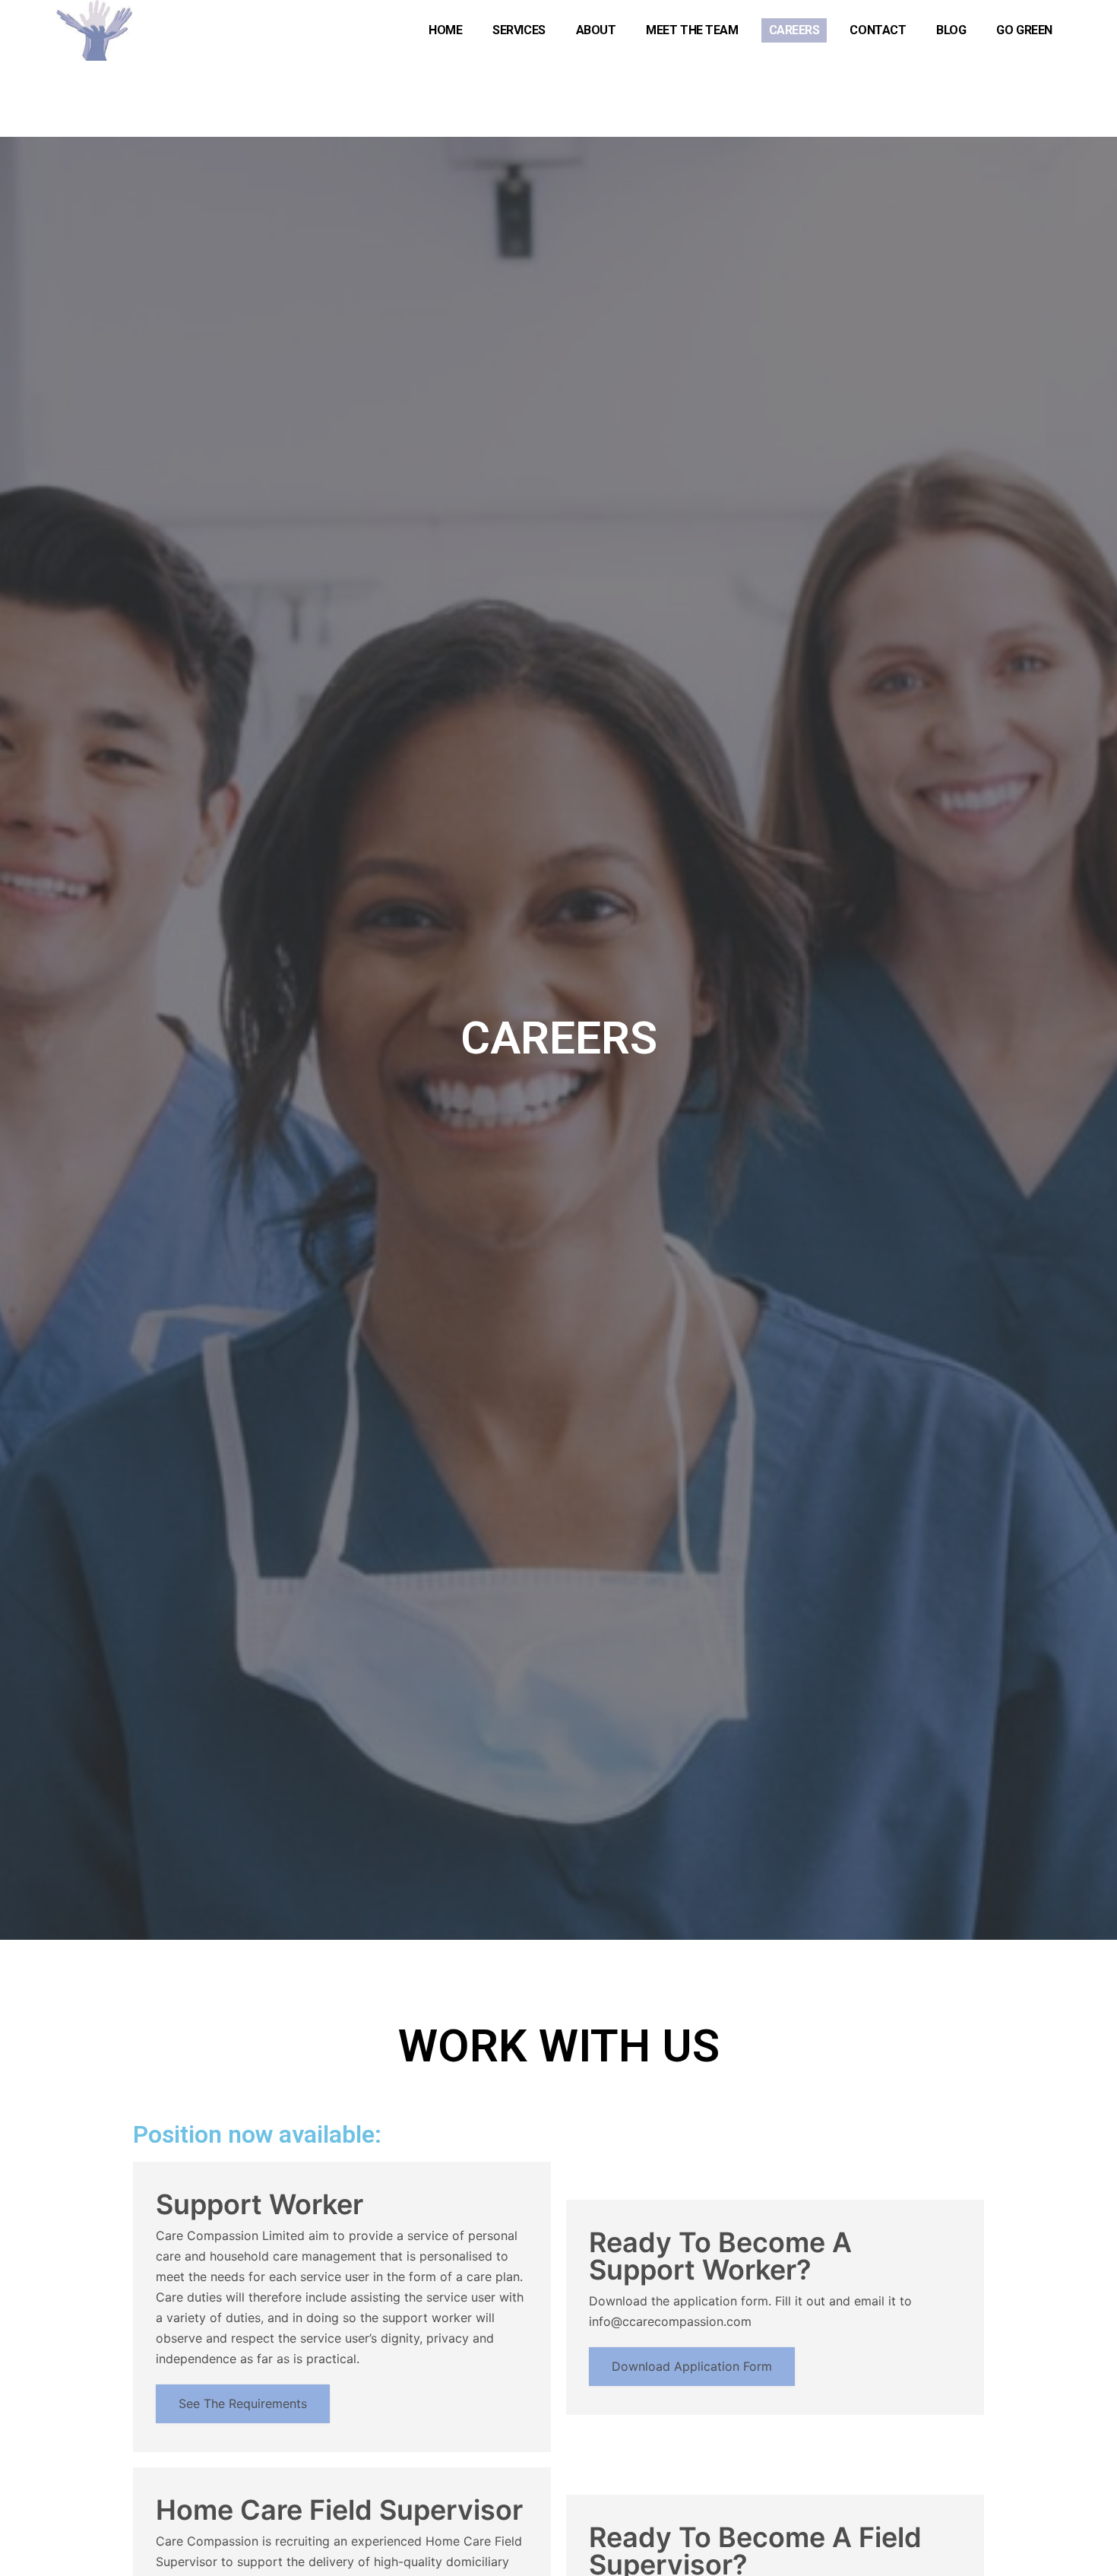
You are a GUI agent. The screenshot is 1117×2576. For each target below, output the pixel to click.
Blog (951, 30)
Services (519, 30)
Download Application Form (692, 2366)
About (596, 30)
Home (445, 30)
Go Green (1024, 30)
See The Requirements (243, 2403)
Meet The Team (692, 30)
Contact (878, 30)
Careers (794, 30)
